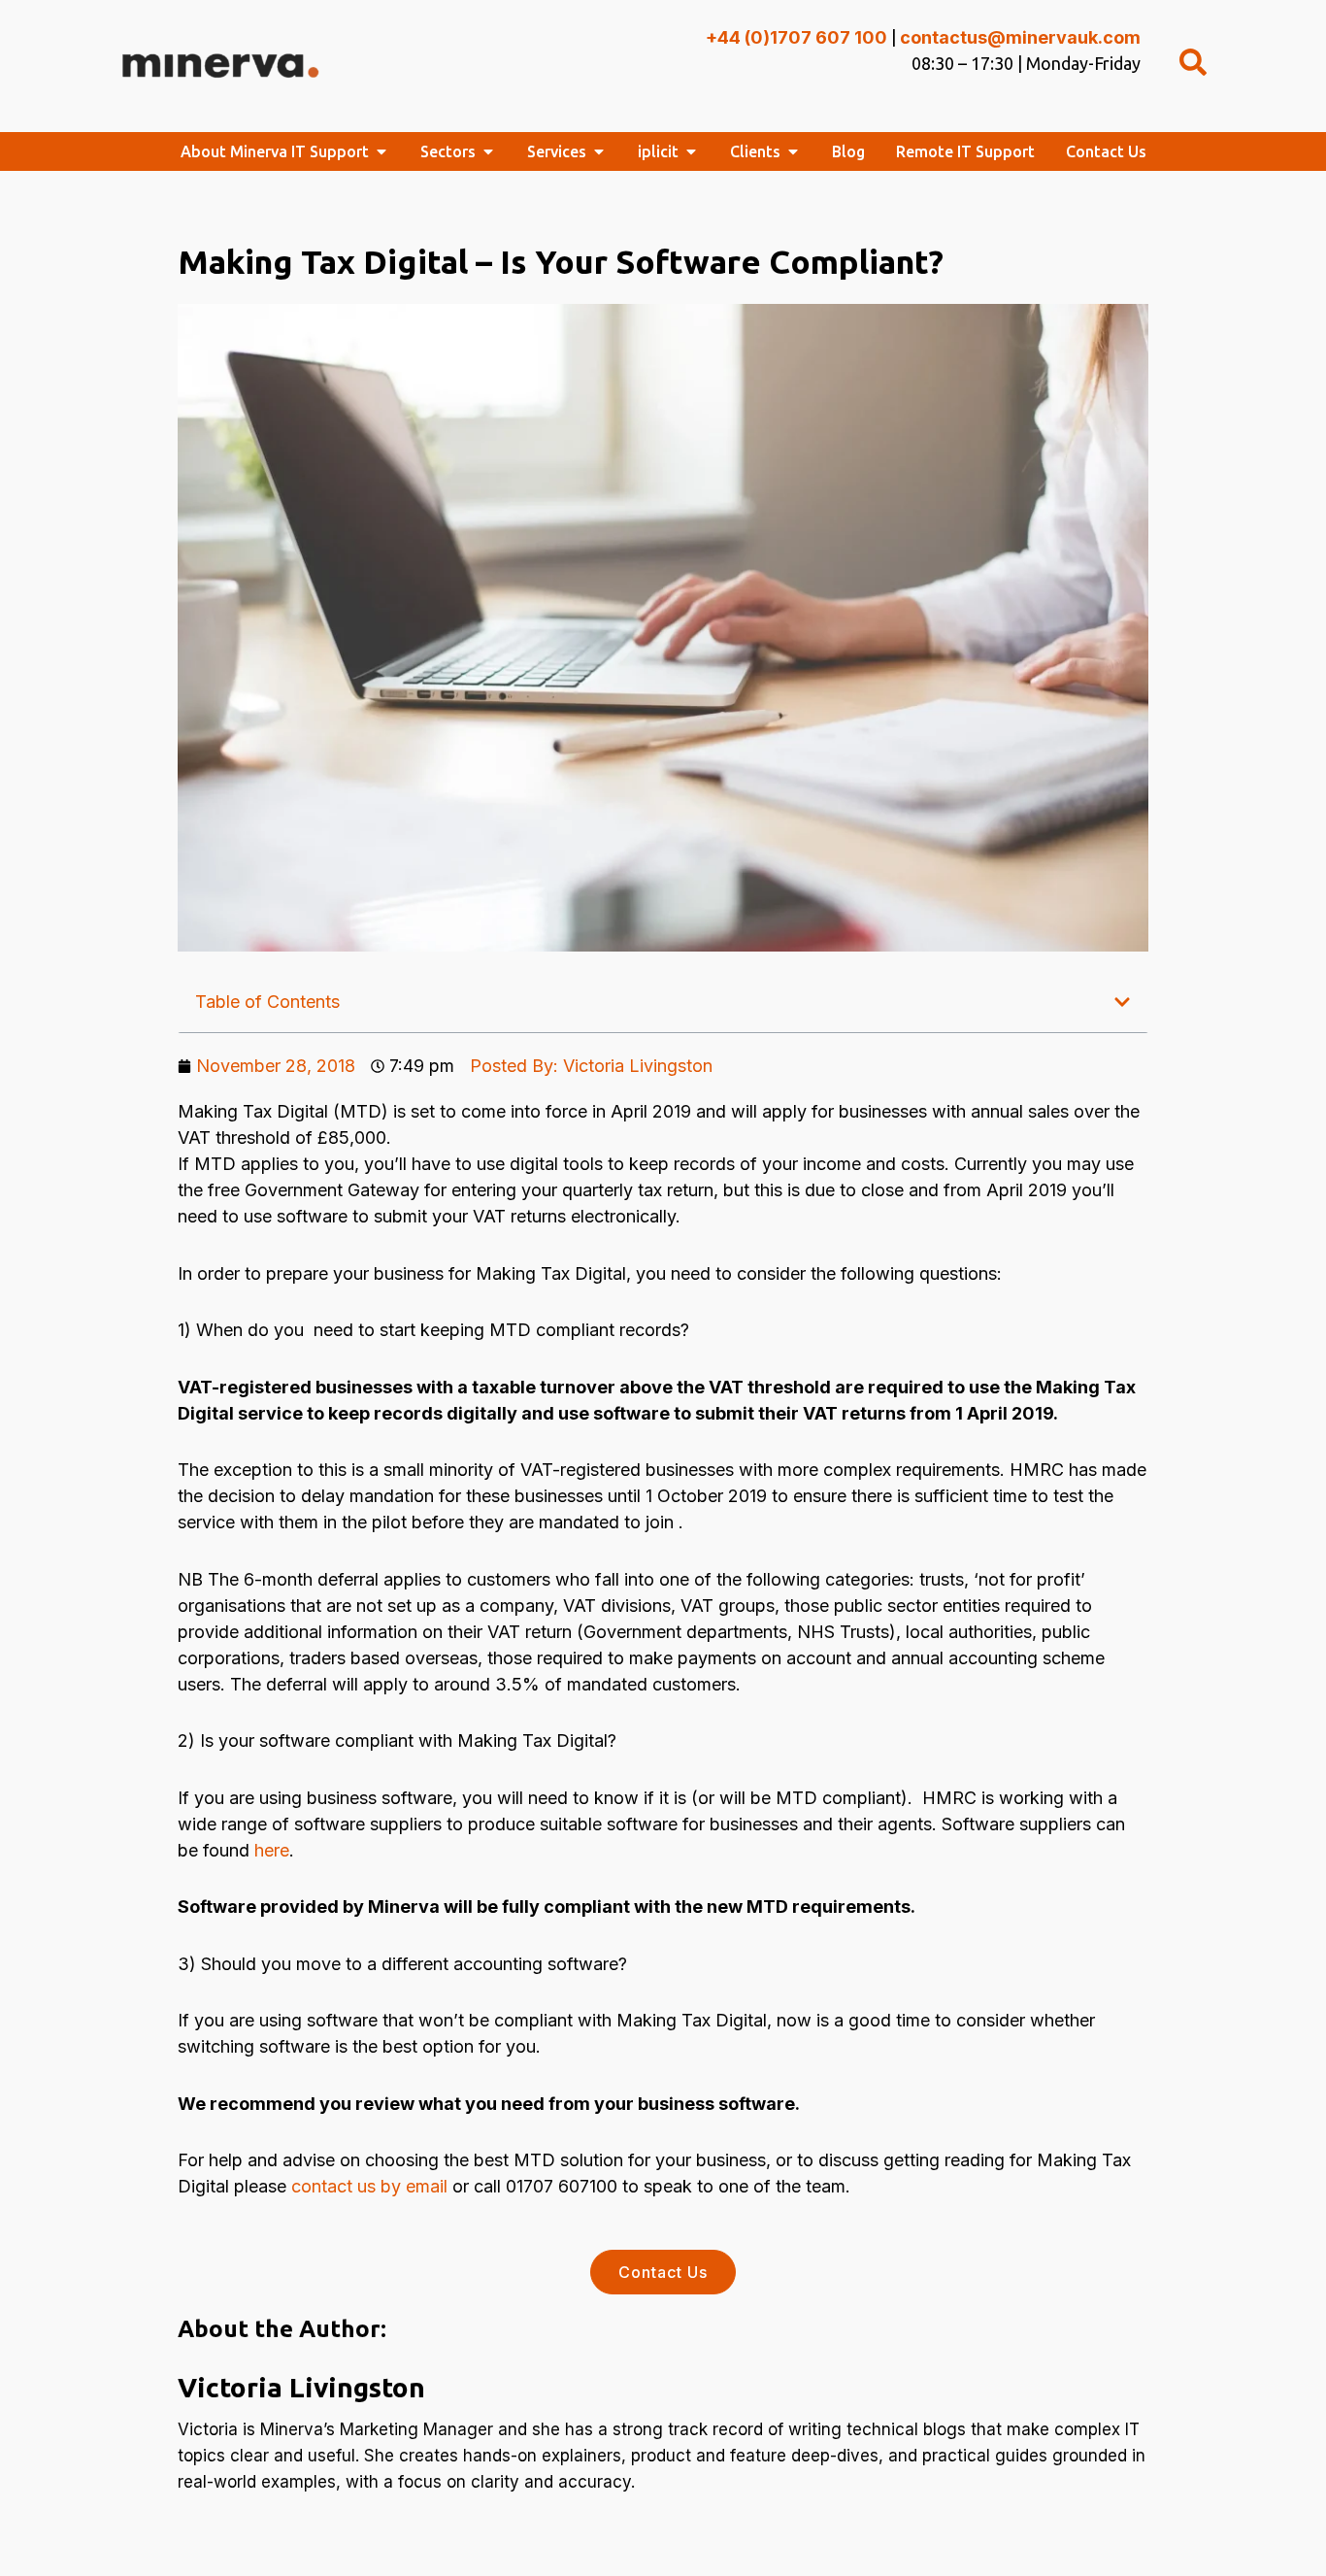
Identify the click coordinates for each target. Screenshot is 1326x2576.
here (272, 1850)
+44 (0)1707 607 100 (796, 37)
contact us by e (353, 2186)
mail (431, 2186)
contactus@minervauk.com (1020, 37)
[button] (1122, 1002)
